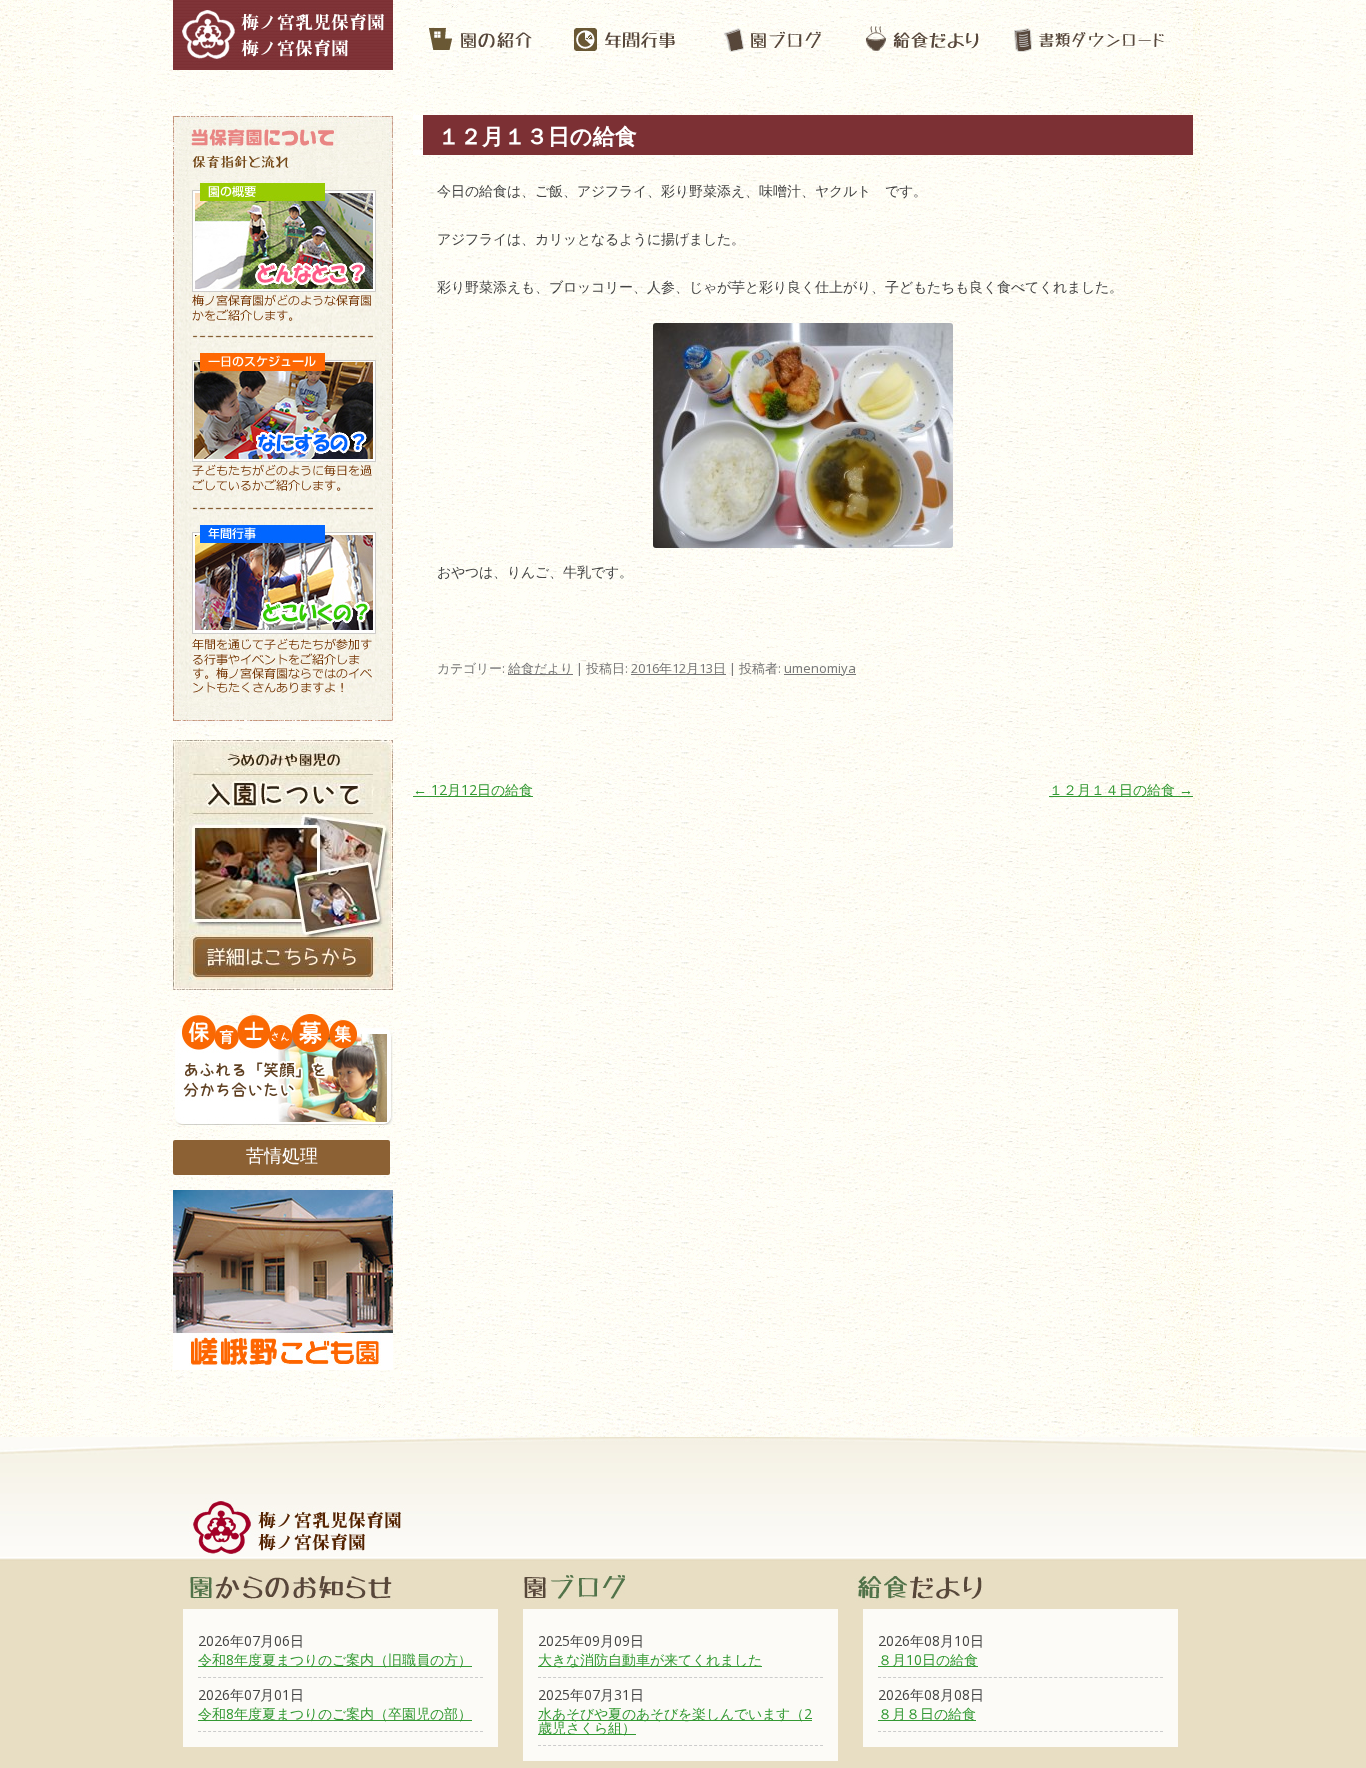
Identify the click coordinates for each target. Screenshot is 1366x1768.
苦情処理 (282, 1155)
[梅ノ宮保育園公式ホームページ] (283, 60)
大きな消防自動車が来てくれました (650, 1659)
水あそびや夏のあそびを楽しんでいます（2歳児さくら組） (675, 1720)
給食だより (540, 668)
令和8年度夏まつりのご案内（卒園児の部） (335, 1713)
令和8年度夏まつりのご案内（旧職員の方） (335, 1659)
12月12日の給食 (473, 789)
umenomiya (820, 668)
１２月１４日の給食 (1121, 789)
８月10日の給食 (928, 1659)
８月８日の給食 (927, 1713)
